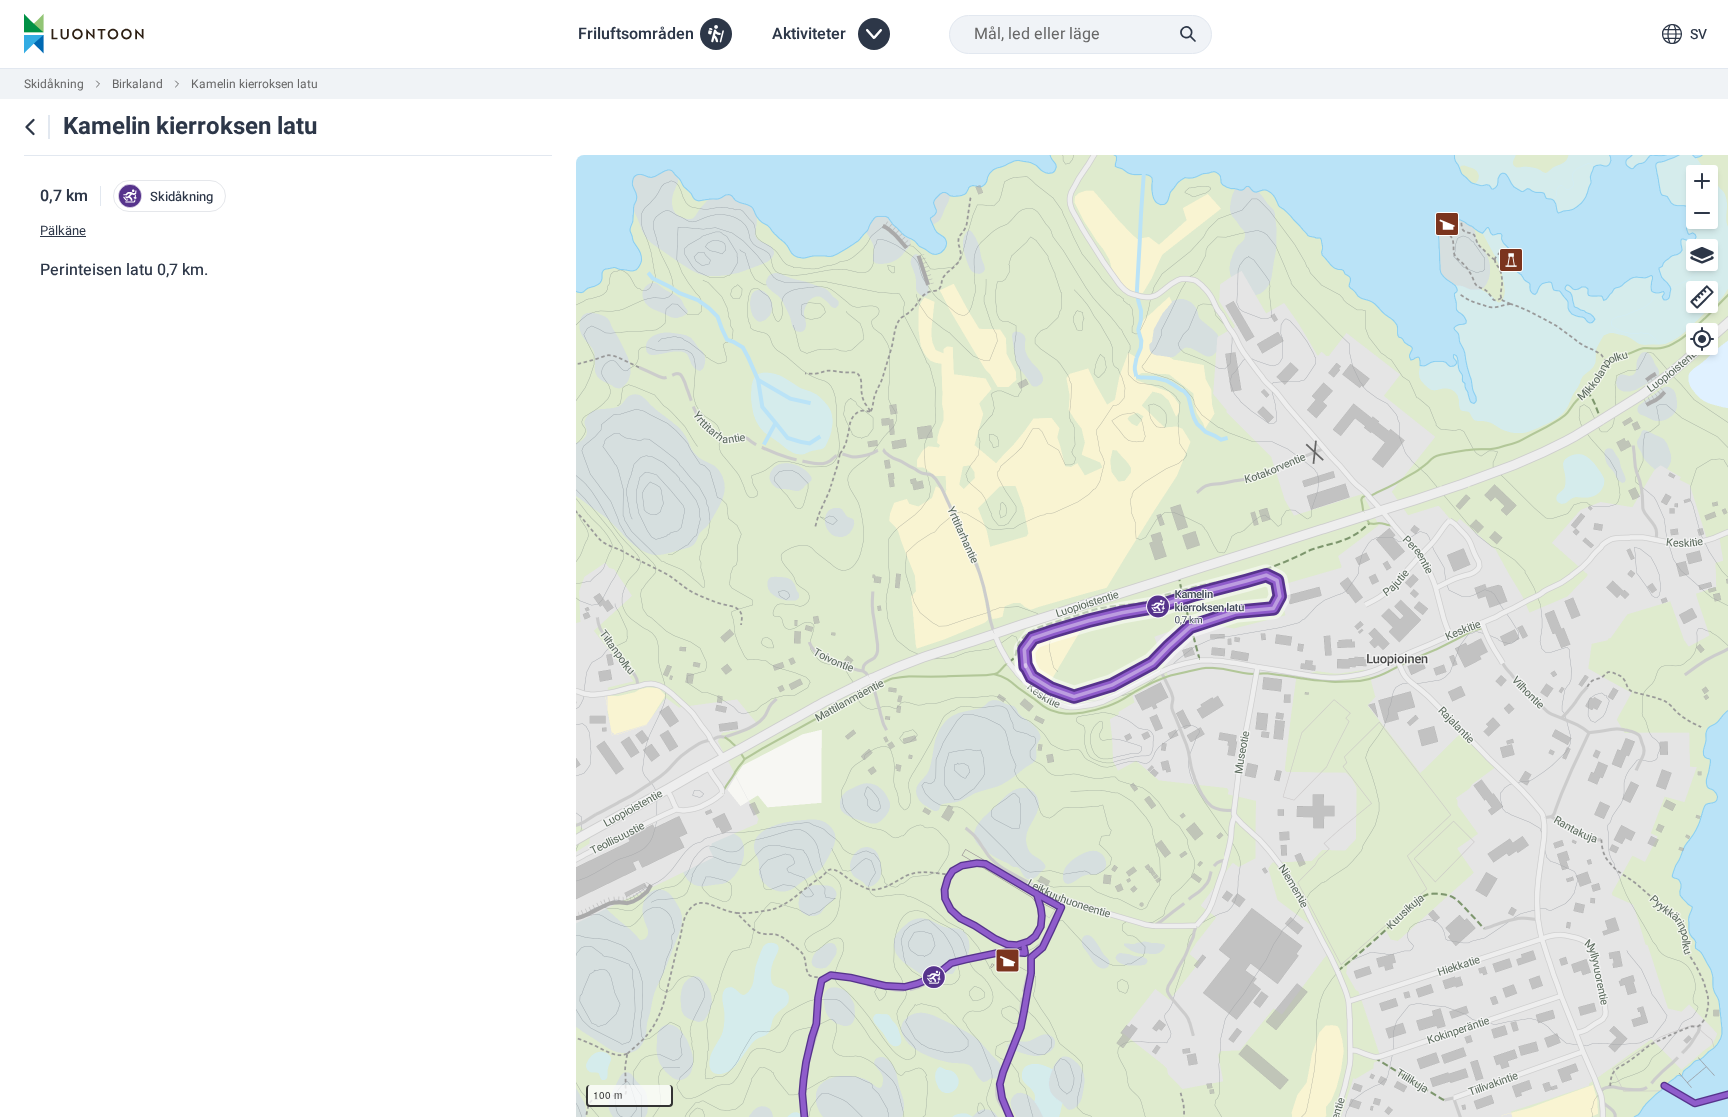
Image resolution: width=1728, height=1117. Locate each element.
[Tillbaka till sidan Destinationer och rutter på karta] (30, 127)
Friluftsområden (636, 34)
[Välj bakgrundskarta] (1702, 255)
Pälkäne (63, 231)
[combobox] (1080, 34)
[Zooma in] (1702, 181)
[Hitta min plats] (1702, 339)
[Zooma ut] (1702, 213)
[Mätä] (1702, 297)
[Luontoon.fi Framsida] (84, 34)
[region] (1152, 636)
